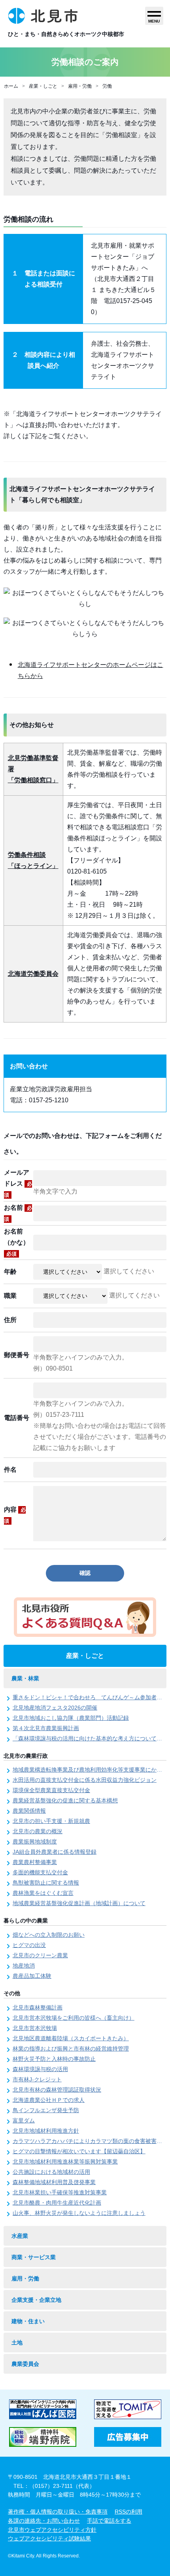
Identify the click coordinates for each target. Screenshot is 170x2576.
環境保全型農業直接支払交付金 (51, 1790)
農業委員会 (25, 2364)
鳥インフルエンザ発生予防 (46, 2110)
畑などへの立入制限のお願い (49, 1935)
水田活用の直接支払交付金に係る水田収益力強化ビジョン (85, 1780)
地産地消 (24, 1966)
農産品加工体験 (32, 1976)
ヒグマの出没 (29, 1945)
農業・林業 (25, 1678)
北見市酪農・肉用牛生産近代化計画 (57, 2203)
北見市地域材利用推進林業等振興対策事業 (65, 2162)
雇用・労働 (80, 86)
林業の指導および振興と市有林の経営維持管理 (71, 2049)
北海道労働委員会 (33, 974)
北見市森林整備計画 (38, 2007)
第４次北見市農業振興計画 (46, 1728)
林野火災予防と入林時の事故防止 (54, 2059)
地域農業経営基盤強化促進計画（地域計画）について (79, 1903)
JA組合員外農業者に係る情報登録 (55, 1852)
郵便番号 (17, 1355)
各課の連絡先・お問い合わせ (44, 2521)
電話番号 (17, 1418)
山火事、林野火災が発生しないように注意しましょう (79, 2213)
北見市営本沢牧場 (35, 2028)
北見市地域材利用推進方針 (46, 2131)
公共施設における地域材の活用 (51, 2172)
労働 (107, 86)
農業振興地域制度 (35, 1842)
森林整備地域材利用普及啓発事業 (54, 2182)
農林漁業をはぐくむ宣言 (43, 1893)
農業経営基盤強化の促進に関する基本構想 (65, 1800)
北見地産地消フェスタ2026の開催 (55, 1708)
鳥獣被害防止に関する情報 (46, 1883)
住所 (10, 1320)
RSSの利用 (128, 2512)
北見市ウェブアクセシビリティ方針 (52, 2530)
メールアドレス (18, 1183)
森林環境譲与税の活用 (40, 2069)
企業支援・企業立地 (36, 2300)
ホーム (11, 86)
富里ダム (24, 2120)
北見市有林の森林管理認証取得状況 (57, 2090)
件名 (10, 1470)
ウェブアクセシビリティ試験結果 (49, 2538)
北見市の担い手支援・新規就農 (51, 1821)
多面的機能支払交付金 (40, 1872)
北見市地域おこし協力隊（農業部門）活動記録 (71, 1718)
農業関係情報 (29, 1811)
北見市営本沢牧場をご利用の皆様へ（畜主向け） (74, 2018)
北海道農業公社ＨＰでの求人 (49, 2100)
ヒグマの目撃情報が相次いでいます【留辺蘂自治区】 (79, 2151)
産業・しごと (43, 86)
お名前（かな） (17, 1242)
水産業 (20, 2236)
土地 (17, 2343)
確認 (85, 1573)
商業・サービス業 (34, 2257)
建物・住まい (28, 2321)
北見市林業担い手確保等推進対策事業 (60, 2192)
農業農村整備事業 (35, 1862)
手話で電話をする (109, 2521)
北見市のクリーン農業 (40, 1955)
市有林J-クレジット (37, 2079)
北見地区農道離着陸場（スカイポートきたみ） (71, 2038)
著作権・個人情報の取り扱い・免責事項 (58, 2512)
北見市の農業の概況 (38, 1831)
